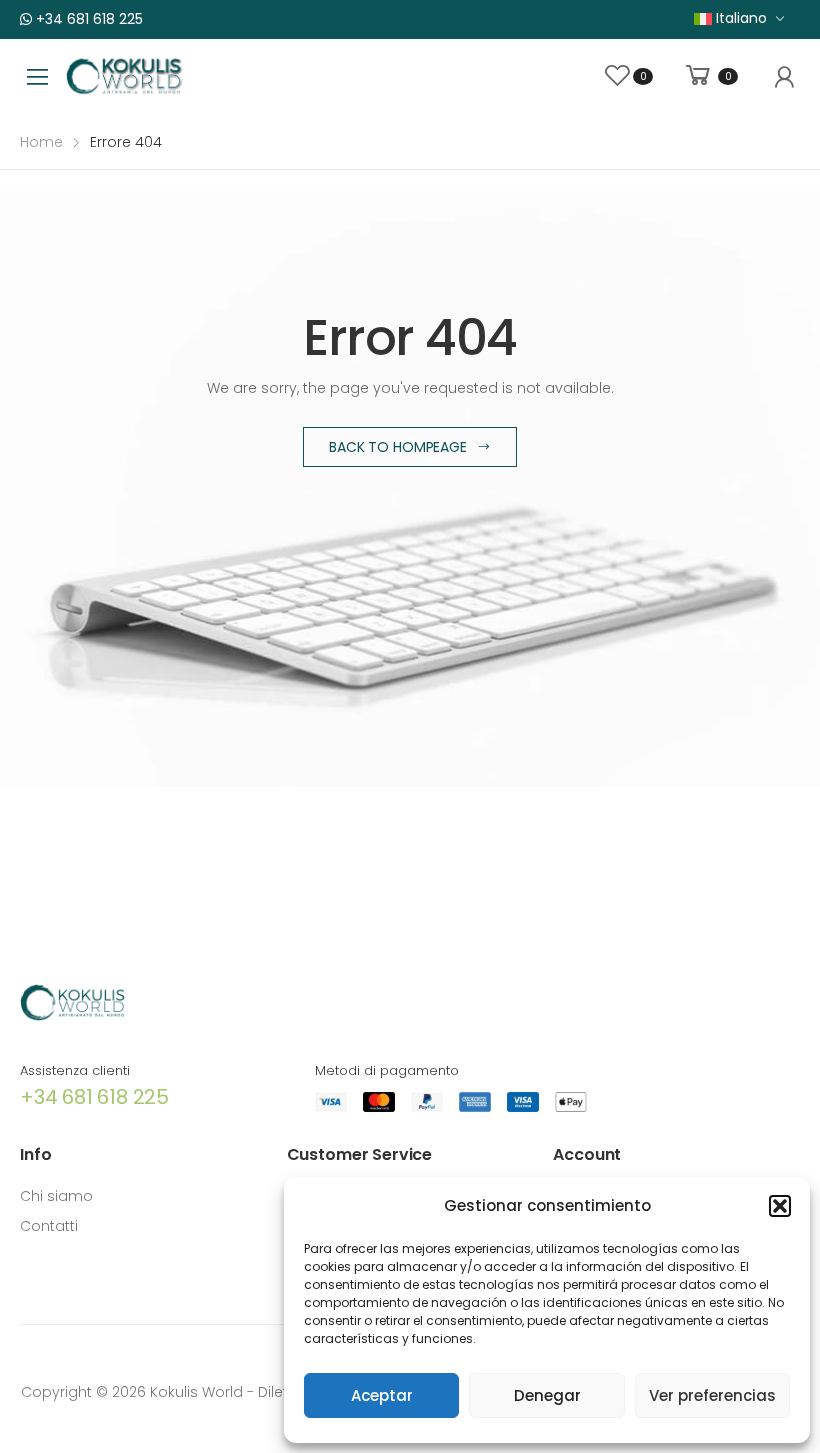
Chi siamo (56, 1196)
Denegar (547, 1395)
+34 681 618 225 (87, 19)
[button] (780, 1206)
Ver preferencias (712, 1395)
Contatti (49, 1226)
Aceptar (382, 1395)
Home (41, 142)
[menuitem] (739, 18)
